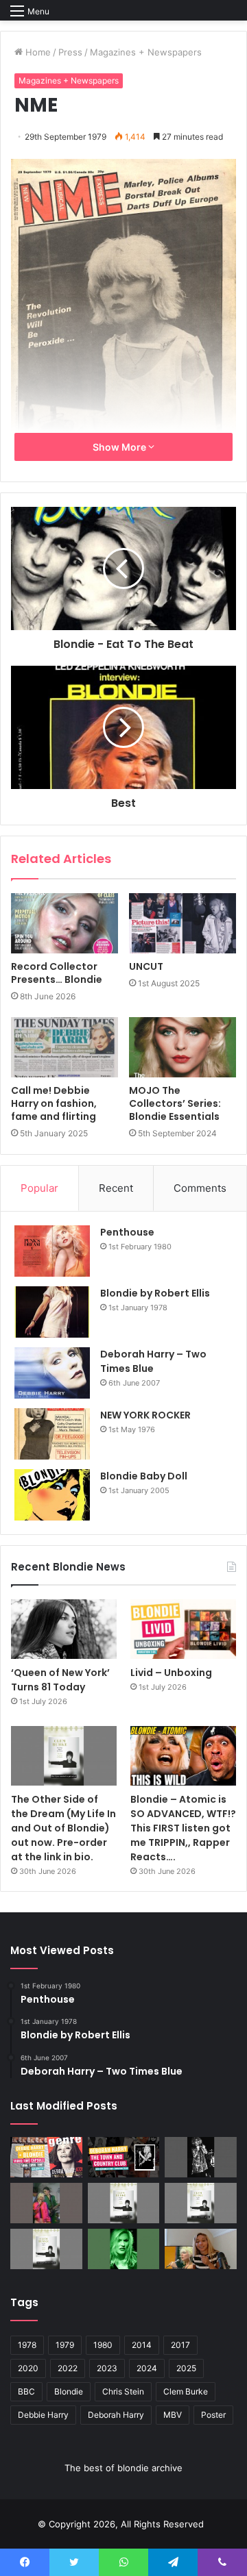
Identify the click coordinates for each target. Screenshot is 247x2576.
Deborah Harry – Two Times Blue (153, 1361)
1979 (65, 2345)
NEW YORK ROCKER (145, 1415)
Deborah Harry (116, 2415)
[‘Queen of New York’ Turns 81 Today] (64, 1629)
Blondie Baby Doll (144, 1476)
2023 (107, 2368)
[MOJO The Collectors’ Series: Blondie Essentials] (183, 1047)
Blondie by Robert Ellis (155, 1293)
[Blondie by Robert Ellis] (52, 1312)
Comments (200, 1188)
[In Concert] (124, 2157)
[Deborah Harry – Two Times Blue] (52, 1373)
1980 (103, 2345)
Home (37, 52)
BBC (26, 2391)
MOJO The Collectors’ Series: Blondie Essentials (175, 1103)
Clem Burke (186, 2391)
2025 (186, 2368)
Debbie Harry (43, 2415)
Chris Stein (123, 2391)
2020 (28, 2368)
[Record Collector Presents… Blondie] (64, 924)
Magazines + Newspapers (146, 52)
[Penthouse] (52, 1251)
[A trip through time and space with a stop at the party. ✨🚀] (201, 2157)
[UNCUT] (183, 923)
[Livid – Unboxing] (183, 1629)
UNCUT (146, 966)
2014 (142, 2345)
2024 (147, 2368)
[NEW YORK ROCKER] (52, 1434)
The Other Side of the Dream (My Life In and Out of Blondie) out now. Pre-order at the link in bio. (63, 1828)
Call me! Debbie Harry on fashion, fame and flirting (54, 1103)
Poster (213, 2415)
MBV (173, 2415)
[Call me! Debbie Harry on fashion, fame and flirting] (64, 1047)
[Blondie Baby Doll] (52, 1495)
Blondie (69, 2391)
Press (70, 52)
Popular (39, 1188)
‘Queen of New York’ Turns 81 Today (60, 1680)
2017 (180, 2345)
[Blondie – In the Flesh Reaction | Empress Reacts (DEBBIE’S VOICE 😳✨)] (201, 2249)
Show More (120, 447)
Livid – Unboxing (171, 1673)
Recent (116, 1188)
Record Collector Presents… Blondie (57, 973)
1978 (27, 2345)
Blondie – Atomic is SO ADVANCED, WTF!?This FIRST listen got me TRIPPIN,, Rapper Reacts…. (183, 1828)
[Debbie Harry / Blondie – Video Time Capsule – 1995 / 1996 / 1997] (46, 2157)
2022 (68, 2368)
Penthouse (127, 1232)
